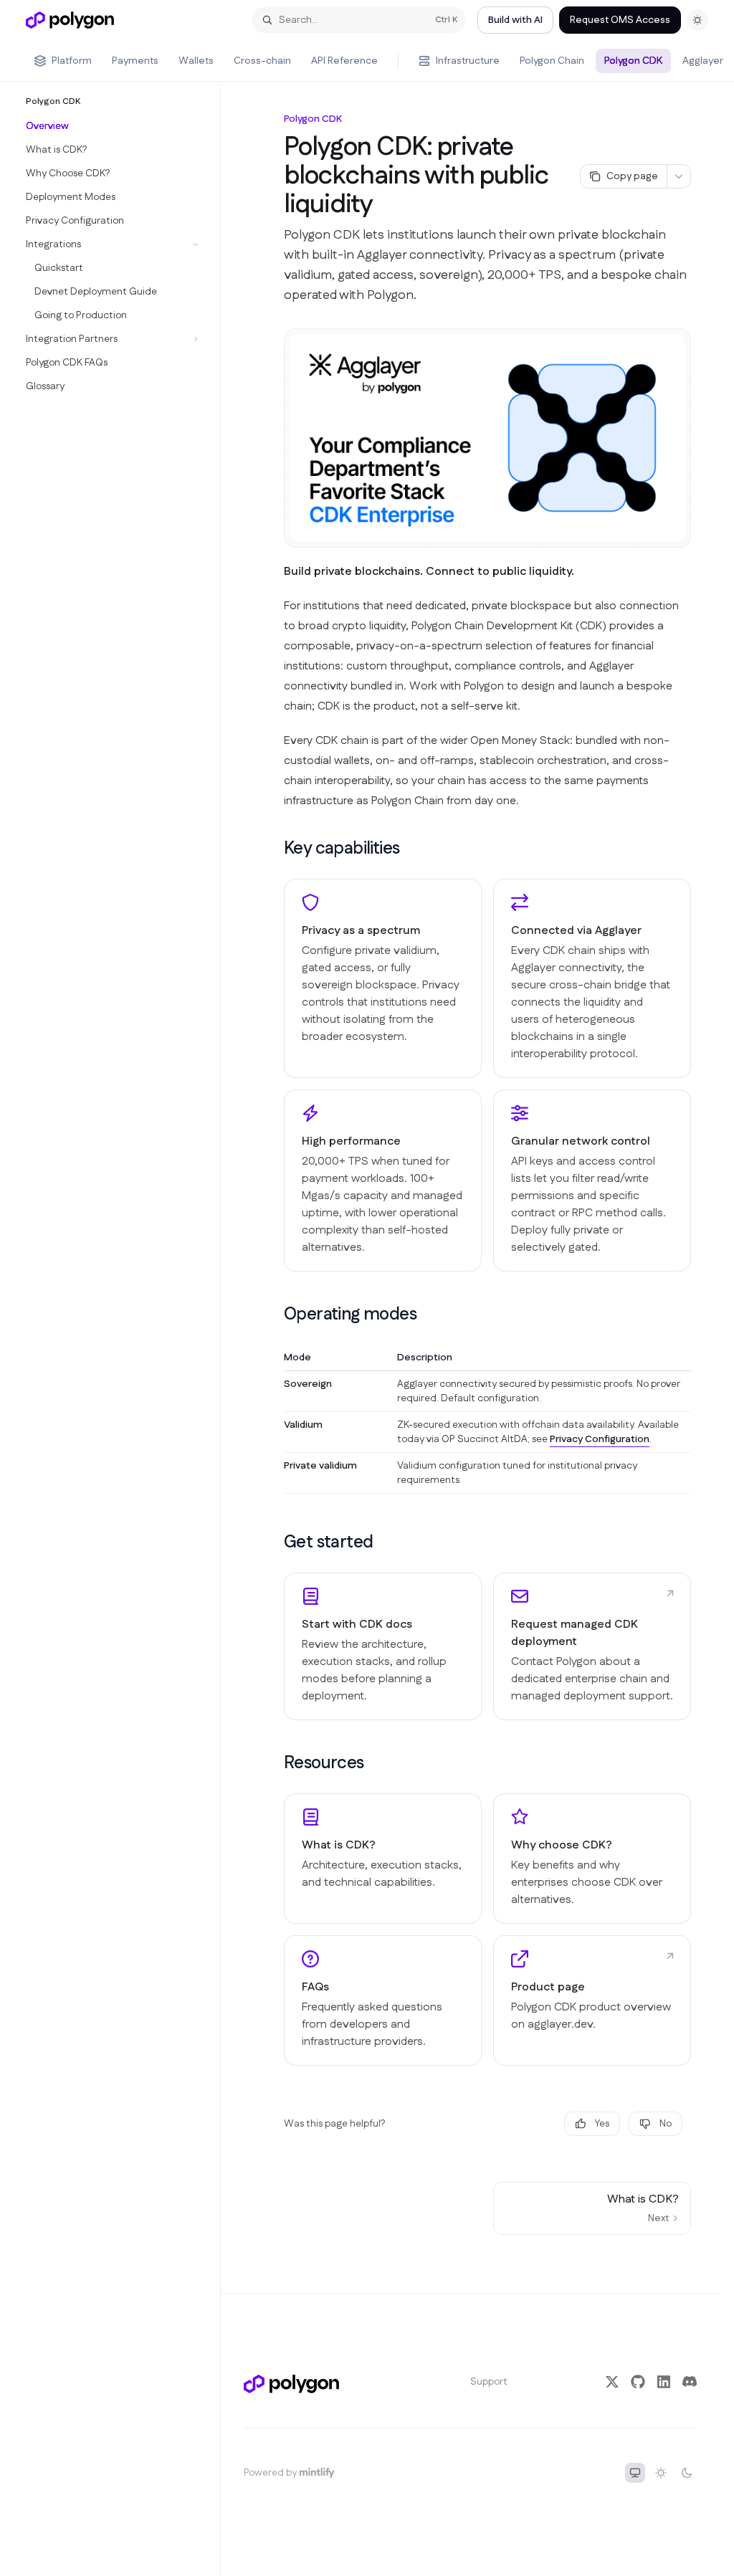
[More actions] (679, 176)
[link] (383, 1646)
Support (489, 2382)
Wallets (196, 61)
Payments (135, 61)
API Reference (344, 61)
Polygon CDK (633, 61)
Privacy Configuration (600, 1439)
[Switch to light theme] (661, 2473)
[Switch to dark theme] (687, 2473)
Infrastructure (468, 61)
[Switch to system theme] (635, 2473)
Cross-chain (262, 61)
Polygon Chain (552, 61)
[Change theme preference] (697, 20)
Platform (72, 61)
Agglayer (703, 61)
